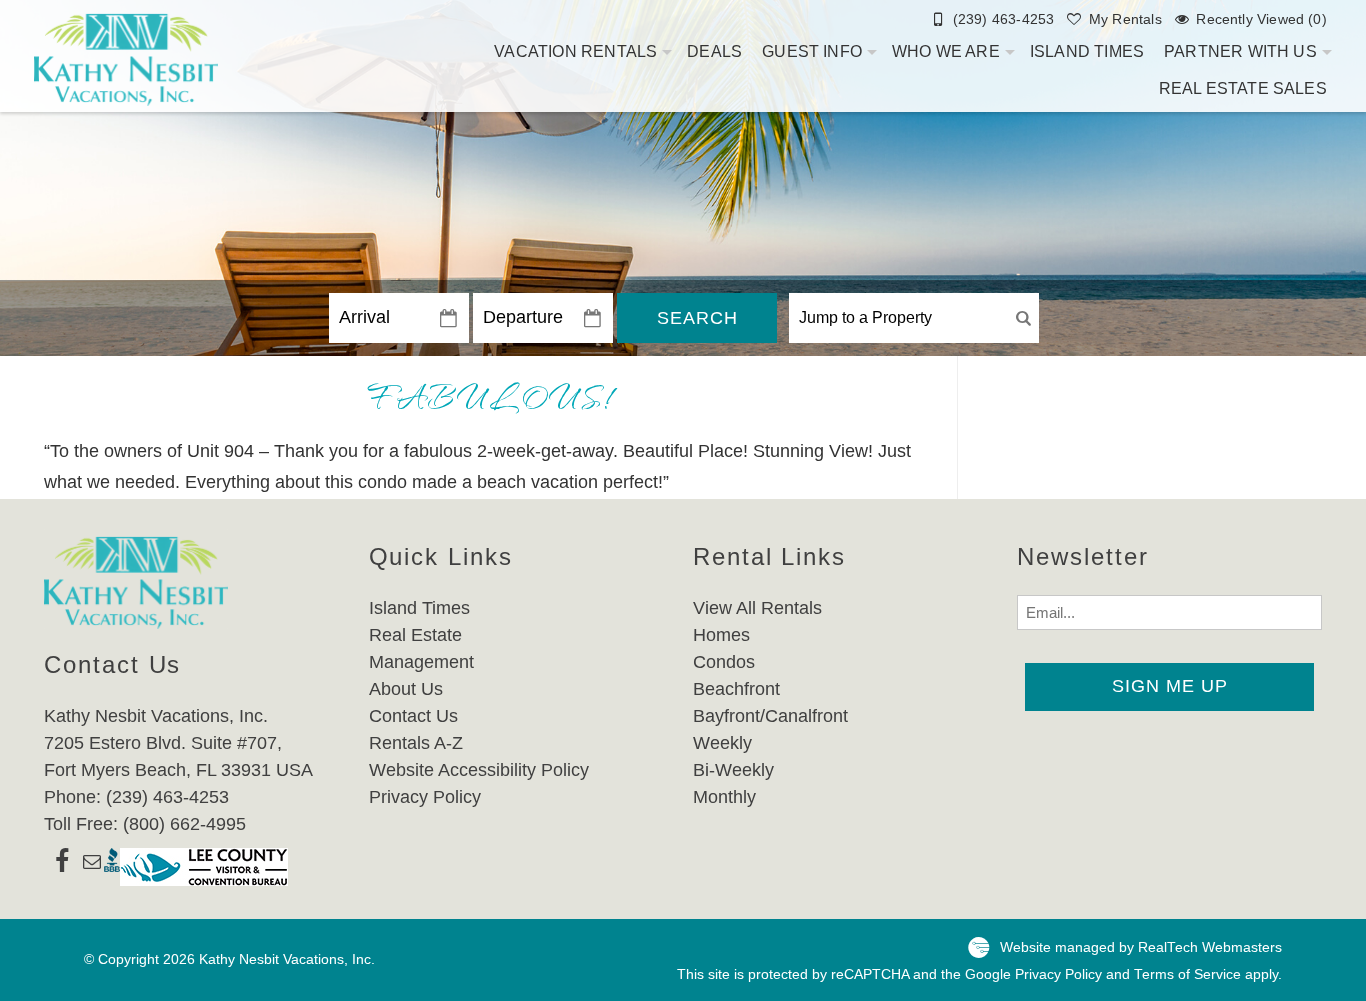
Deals (714, 51)
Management (421, 662)
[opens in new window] (61, 867)
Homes (721, 635)
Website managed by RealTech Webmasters (1141, 947)
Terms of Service (1187, 974)
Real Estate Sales (1243, 88)
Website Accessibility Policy (479, 770)
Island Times (1087, 51)
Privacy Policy (425, 797)
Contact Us (413, 716)
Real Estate (415, 635)
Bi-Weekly (733, 770)
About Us (406, 689)
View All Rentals (757, 608)
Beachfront (736, 689)
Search (697, 318)
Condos (724, 662)
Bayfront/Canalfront (770, 716)
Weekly (722, 743)
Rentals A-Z (416, 743)
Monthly (724, 797)
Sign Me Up (1170, 686)
